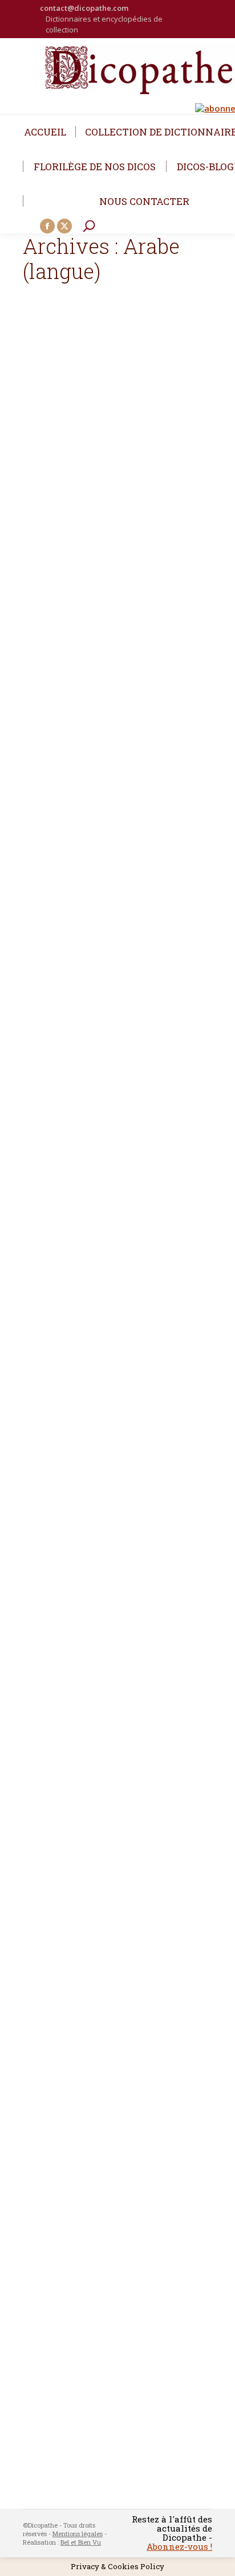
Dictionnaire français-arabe (110, 637)
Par (66, 655)
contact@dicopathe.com (84, 8)
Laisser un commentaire (74, 663)
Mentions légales (78, 2533)
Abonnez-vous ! (179, 2546)
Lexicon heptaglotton (94, 1705)
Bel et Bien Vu (81, 2542)
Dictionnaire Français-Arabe (112, 2273)
